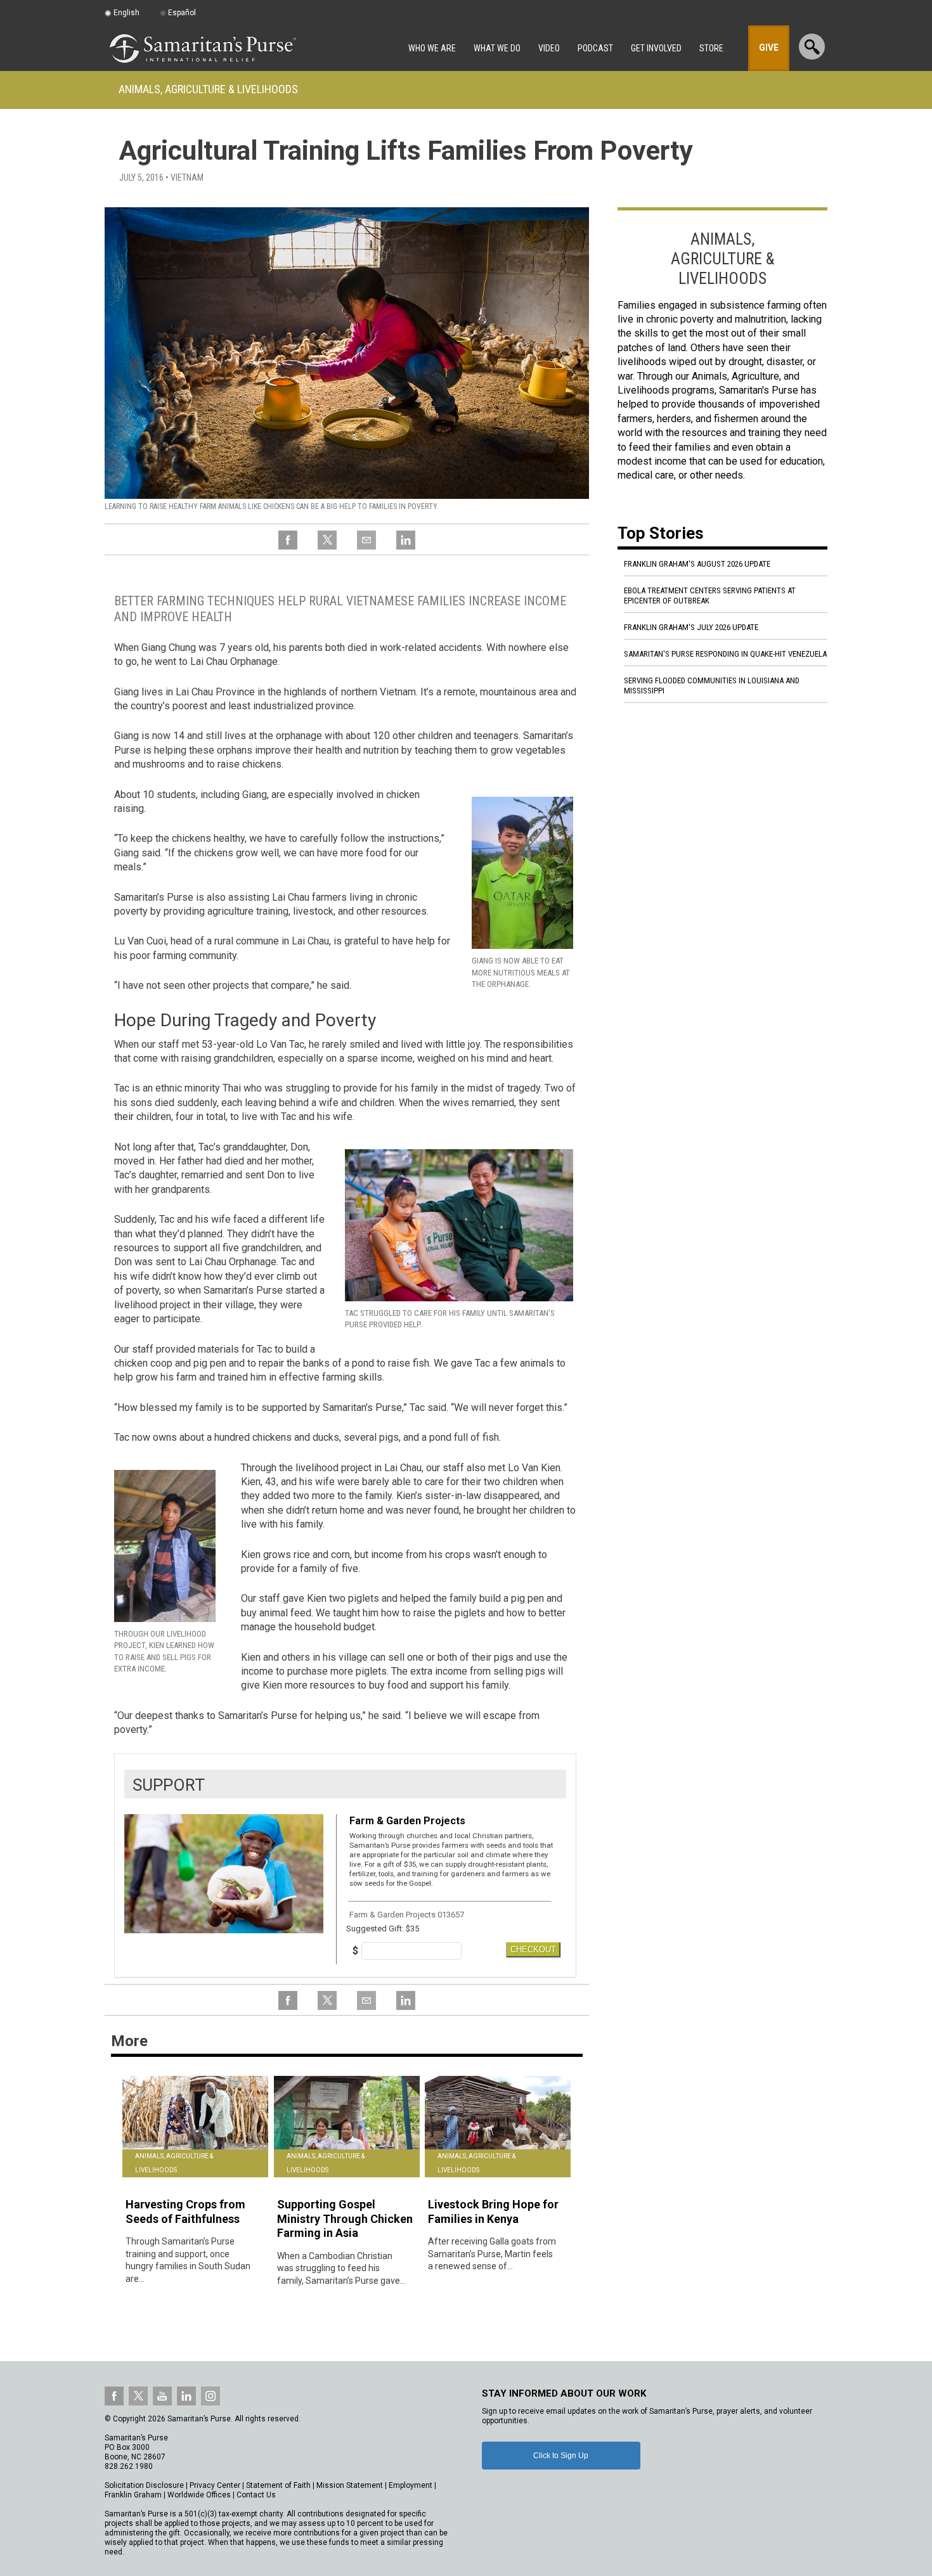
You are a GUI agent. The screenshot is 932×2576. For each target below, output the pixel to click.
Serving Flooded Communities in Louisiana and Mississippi (712, 686)
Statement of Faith (278, 2485)
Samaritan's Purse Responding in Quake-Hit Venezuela (725, 654)
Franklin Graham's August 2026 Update (697, 564)
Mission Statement (350, 2485)
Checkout (533, 1949)
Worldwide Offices (199, 2495)
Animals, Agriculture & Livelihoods (208, 89)
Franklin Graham (133, 2495)
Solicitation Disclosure (144, 2485)
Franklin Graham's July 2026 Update (691, 627)
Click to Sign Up (561, 2456)
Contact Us (256, 2495)
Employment (411, 2485)
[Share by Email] (366, 547)
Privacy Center (215, 2485)
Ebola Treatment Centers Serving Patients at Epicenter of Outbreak (710, 596)
